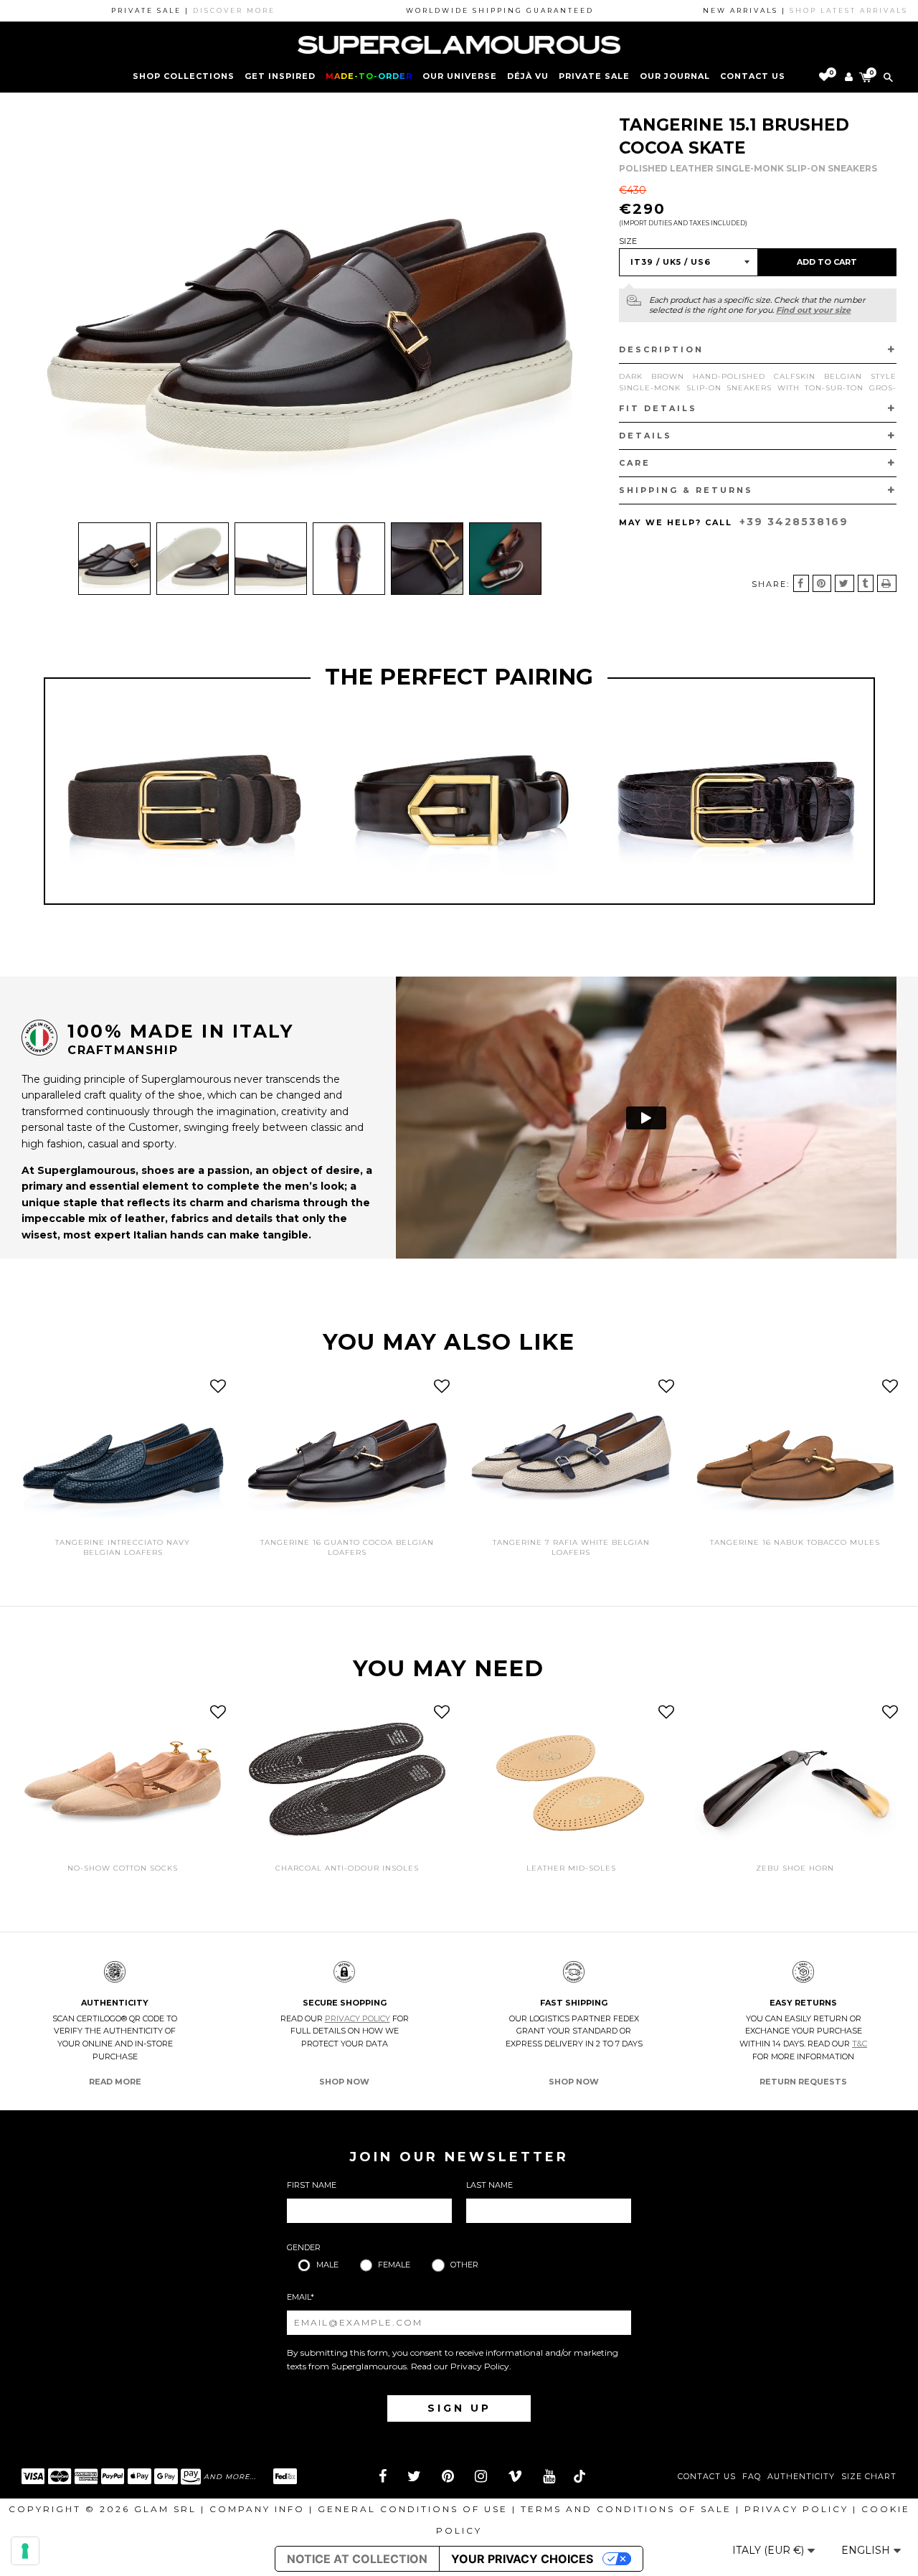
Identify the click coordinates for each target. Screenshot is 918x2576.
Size (628, 241)
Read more (115, 2082)
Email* (301, 2297)
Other (464, 2265)
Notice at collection (357, 2559)
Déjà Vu (528, 76)
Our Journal (675, 76)
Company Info (257, 2509)
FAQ (752, 2477)
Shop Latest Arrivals (789, 10)
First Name (312, 2185)
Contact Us (707, 2477)
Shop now (344, 2082)
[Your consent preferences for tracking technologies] (25, 2551)
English (867, 2550)
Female (394, 2265)
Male (327, 2265)
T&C (860, 2044)
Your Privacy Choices (522, 2559)
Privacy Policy (358, 2018)
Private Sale (594, 76)
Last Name (489, 2185)
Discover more (174, 10)
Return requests (803, 2082)
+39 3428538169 (794, 522)
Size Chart (869, 2477)
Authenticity (801, 2477)
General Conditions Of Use (413, 2509)
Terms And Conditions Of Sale (626, 2509)
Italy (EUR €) (770, 2550)
